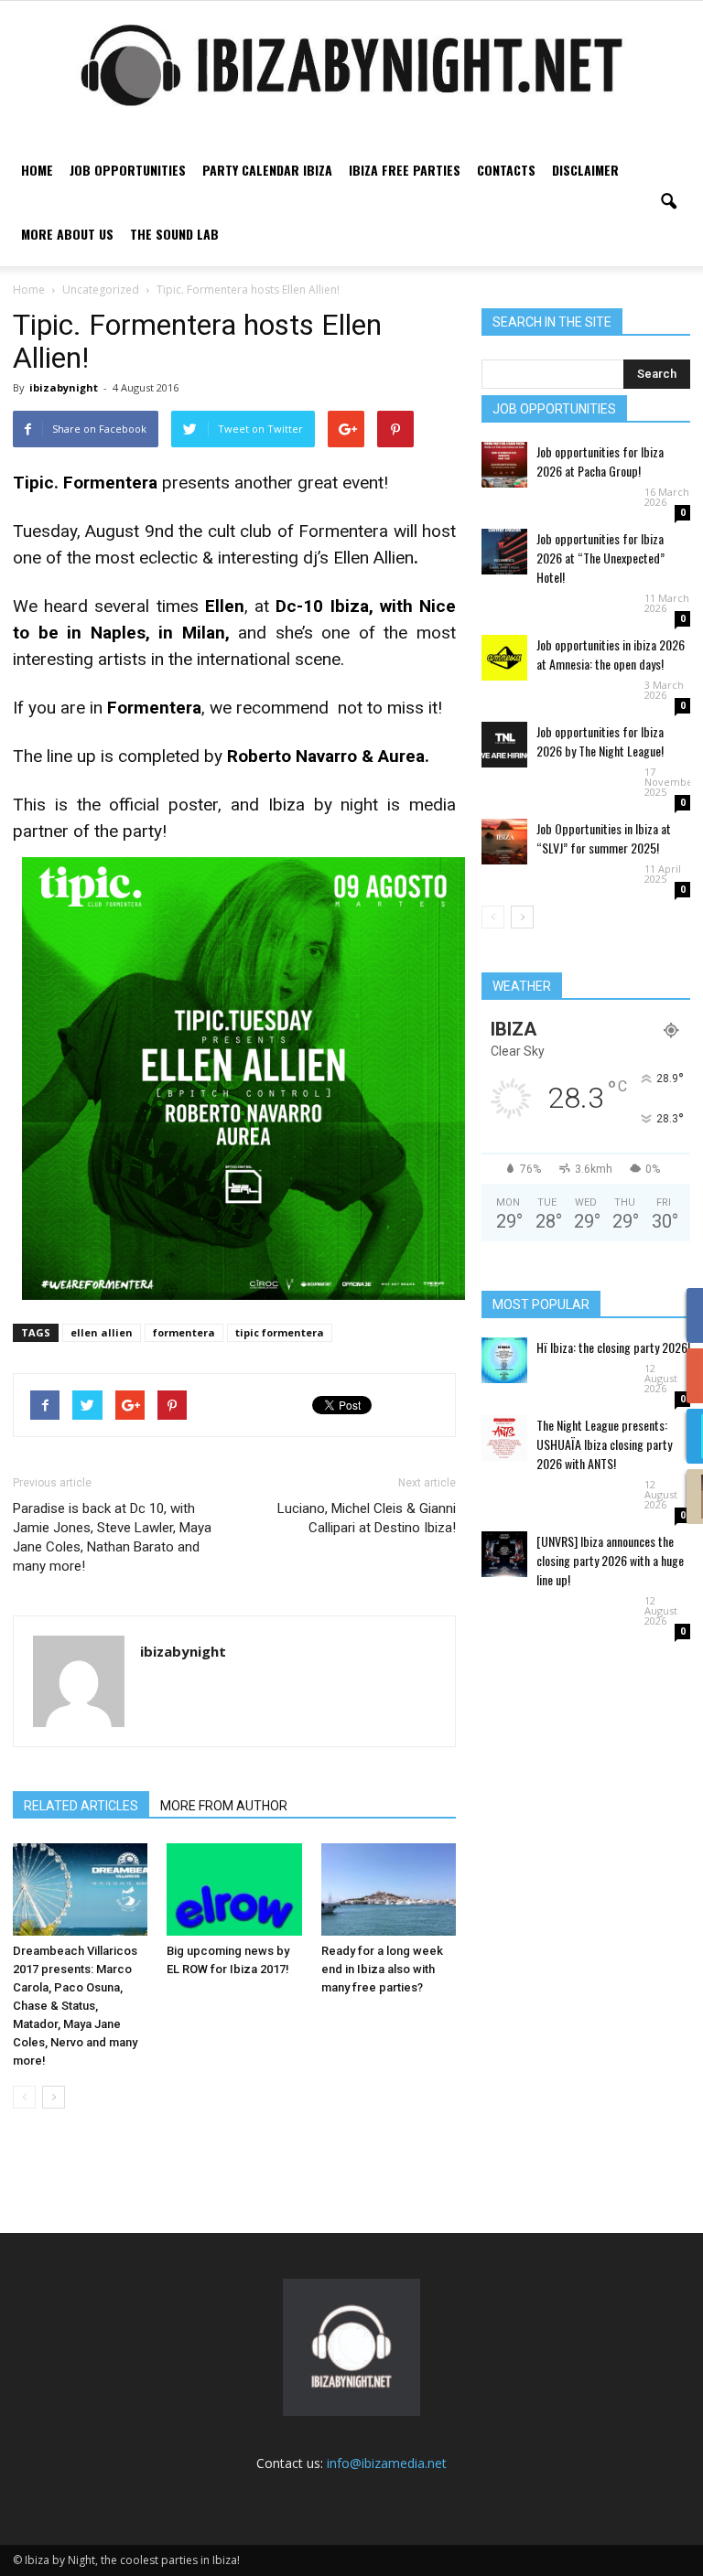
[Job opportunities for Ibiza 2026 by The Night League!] (504, 745)
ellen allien (102, 1332)
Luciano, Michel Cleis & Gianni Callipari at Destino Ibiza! (367, 1518)
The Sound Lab (174, 234)
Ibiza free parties (405, 170)
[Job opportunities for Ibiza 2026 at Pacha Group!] (504, 465)
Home (37, 170)
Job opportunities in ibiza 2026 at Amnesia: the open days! (611, 654)
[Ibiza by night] (351, 65)
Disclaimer (585, 170)
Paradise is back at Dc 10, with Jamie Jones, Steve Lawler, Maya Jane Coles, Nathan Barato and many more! (112, 1537)
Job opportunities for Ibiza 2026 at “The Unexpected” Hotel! (600, 558)
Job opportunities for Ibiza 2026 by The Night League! (600, 741)
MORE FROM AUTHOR (224, 1806)
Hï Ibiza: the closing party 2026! (613, 1347)
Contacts (506, 170)
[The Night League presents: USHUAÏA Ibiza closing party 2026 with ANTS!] (504, 1438)
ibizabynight (64, 387)
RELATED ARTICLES (81, 1806)
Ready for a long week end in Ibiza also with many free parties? (382, 1969)
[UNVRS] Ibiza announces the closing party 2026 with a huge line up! (610, 1560)
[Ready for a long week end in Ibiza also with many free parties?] (389, 1889)
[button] (668, 202)
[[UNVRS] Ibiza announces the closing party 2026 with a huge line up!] (504, 1554)
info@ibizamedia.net (387, 2463)
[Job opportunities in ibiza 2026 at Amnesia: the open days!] (504, 658)
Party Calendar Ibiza (267, 170)
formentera (184, 1332)
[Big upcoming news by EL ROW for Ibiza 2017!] (234, 1889)
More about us (67, 234)
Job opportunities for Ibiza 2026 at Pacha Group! (600, 461)
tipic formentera (280, 1332)
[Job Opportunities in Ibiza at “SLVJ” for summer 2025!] (504, 842)
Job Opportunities (128, 170)
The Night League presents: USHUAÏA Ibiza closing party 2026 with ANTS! (604, 1444)
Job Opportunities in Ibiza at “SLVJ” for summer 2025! (604, 838)
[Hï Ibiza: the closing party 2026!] (504, 1360)
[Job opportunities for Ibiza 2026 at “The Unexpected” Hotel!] (504, 552)
